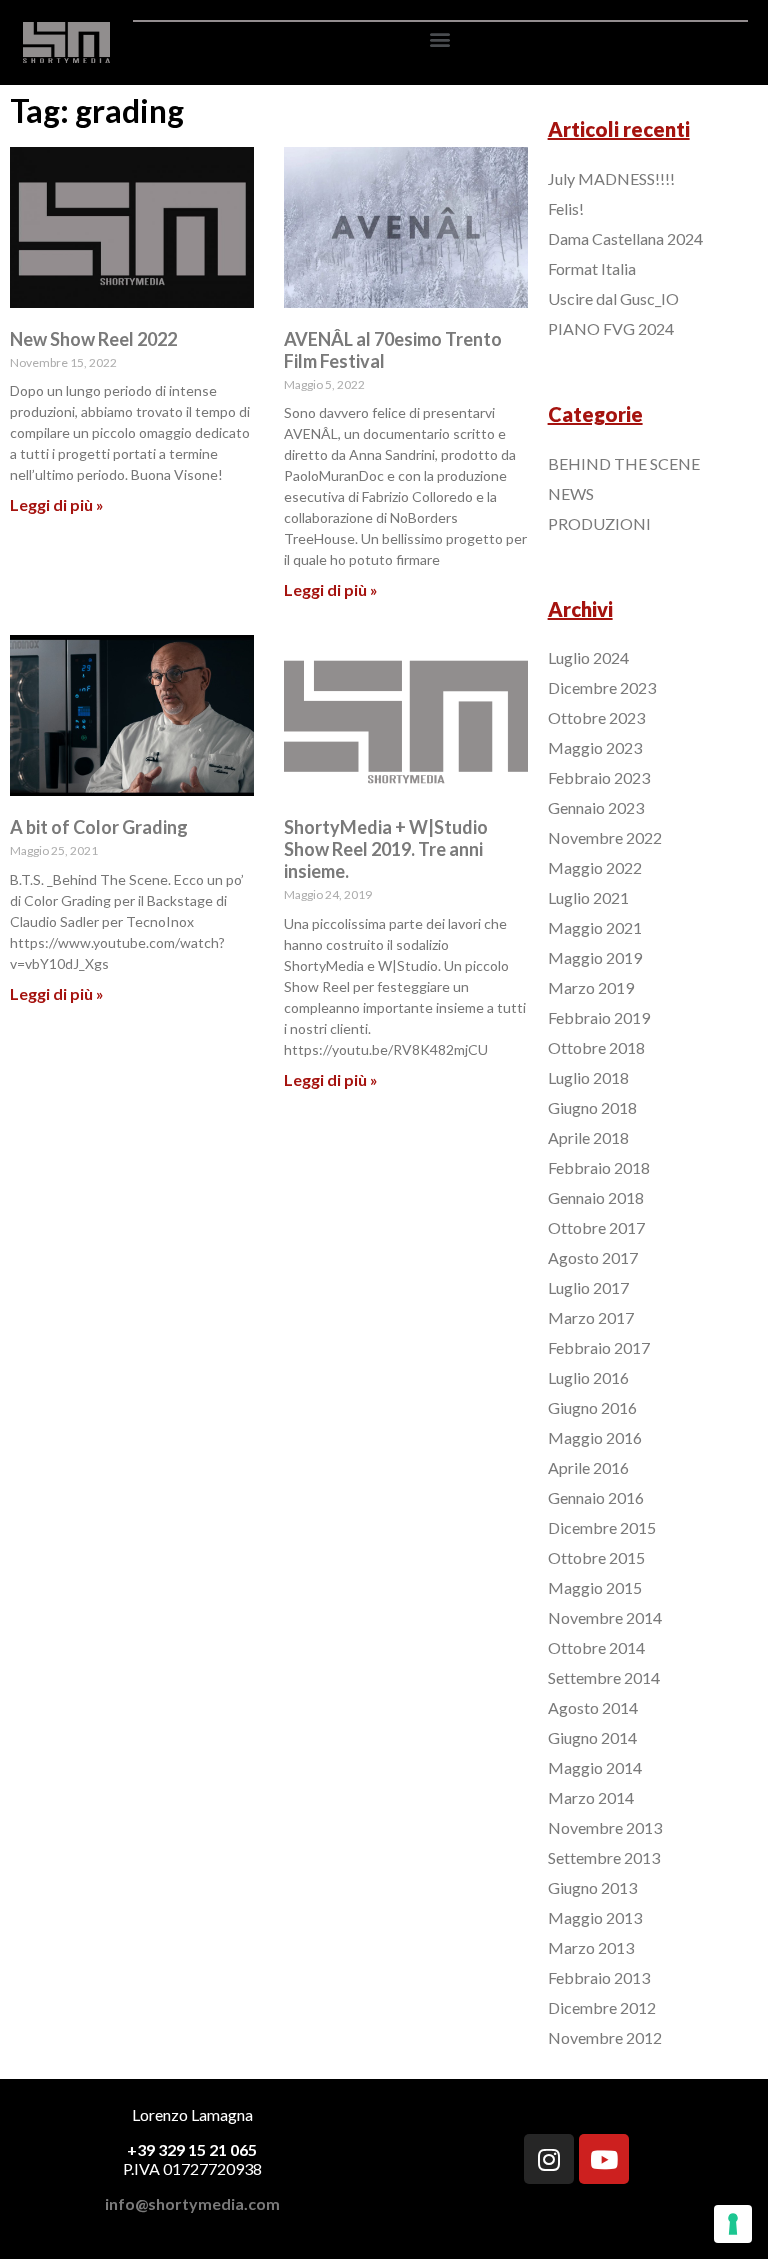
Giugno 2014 (592, 1737)
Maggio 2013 (595, 1917)
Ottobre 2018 (596, 1047)
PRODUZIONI (599, 523)
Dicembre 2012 (602, 2007)
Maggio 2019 (595, 957)
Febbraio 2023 (599, 777)
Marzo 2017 (591, 1317)
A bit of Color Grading (99, 827)
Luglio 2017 (588, 1287)
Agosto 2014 (593, 1707)
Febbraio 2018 (599, 1167)
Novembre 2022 (605, 837)
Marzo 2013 (591, 1947)
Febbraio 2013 (599, 1977)
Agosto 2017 (593, 1257)
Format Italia (592, 268)
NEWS (571, 493)
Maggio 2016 (595, 1437)
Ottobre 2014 (596, 1647)
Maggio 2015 (595, 1587)
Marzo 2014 (591, 1797)
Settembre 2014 (604, 1677)
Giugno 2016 (592, 1407)
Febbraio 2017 (599, 1347)
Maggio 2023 (595, 747)
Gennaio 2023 (596, 807)
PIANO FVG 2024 (611, 328)
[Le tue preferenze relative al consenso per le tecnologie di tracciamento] (733, 2224)
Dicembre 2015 (602, 1527)
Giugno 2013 (592, 1887)
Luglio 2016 (588, 1377)
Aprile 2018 (588, 1137)
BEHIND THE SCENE (624, 463)
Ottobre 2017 (596, 1227)
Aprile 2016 (588, 1467)
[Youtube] (604, 2159)
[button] (440, 38)
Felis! (566, 208)
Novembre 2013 (605, 1827)
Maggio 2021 (595, 927)
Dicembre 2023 (602, 687)
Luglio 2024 (588, 657)
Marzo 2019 (591, 987)
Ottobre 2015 (596, 1557)
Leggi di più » (57, 504)
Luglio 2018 (588, 1077)
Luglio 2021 (588, 897)
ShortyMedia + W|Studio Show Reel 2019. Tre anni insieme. (386, 849)
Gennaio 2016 (596, 1497)
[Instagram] (549, 2159)
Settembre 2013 (604, 1857)
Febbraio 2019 (599, 1017)
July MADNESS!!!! (611, 178)
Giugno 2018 (592, 1107)
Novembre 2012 (605, 2037)
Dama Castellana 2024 (625, 238)
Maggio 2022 (595, 867)
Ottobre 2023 (596, 717)
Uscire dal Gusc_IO (613, 298)
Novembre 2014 (605, 1617)
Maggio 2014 (595, 1767)
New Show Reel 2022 (93, 339)
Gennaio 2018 (596, 1197)
